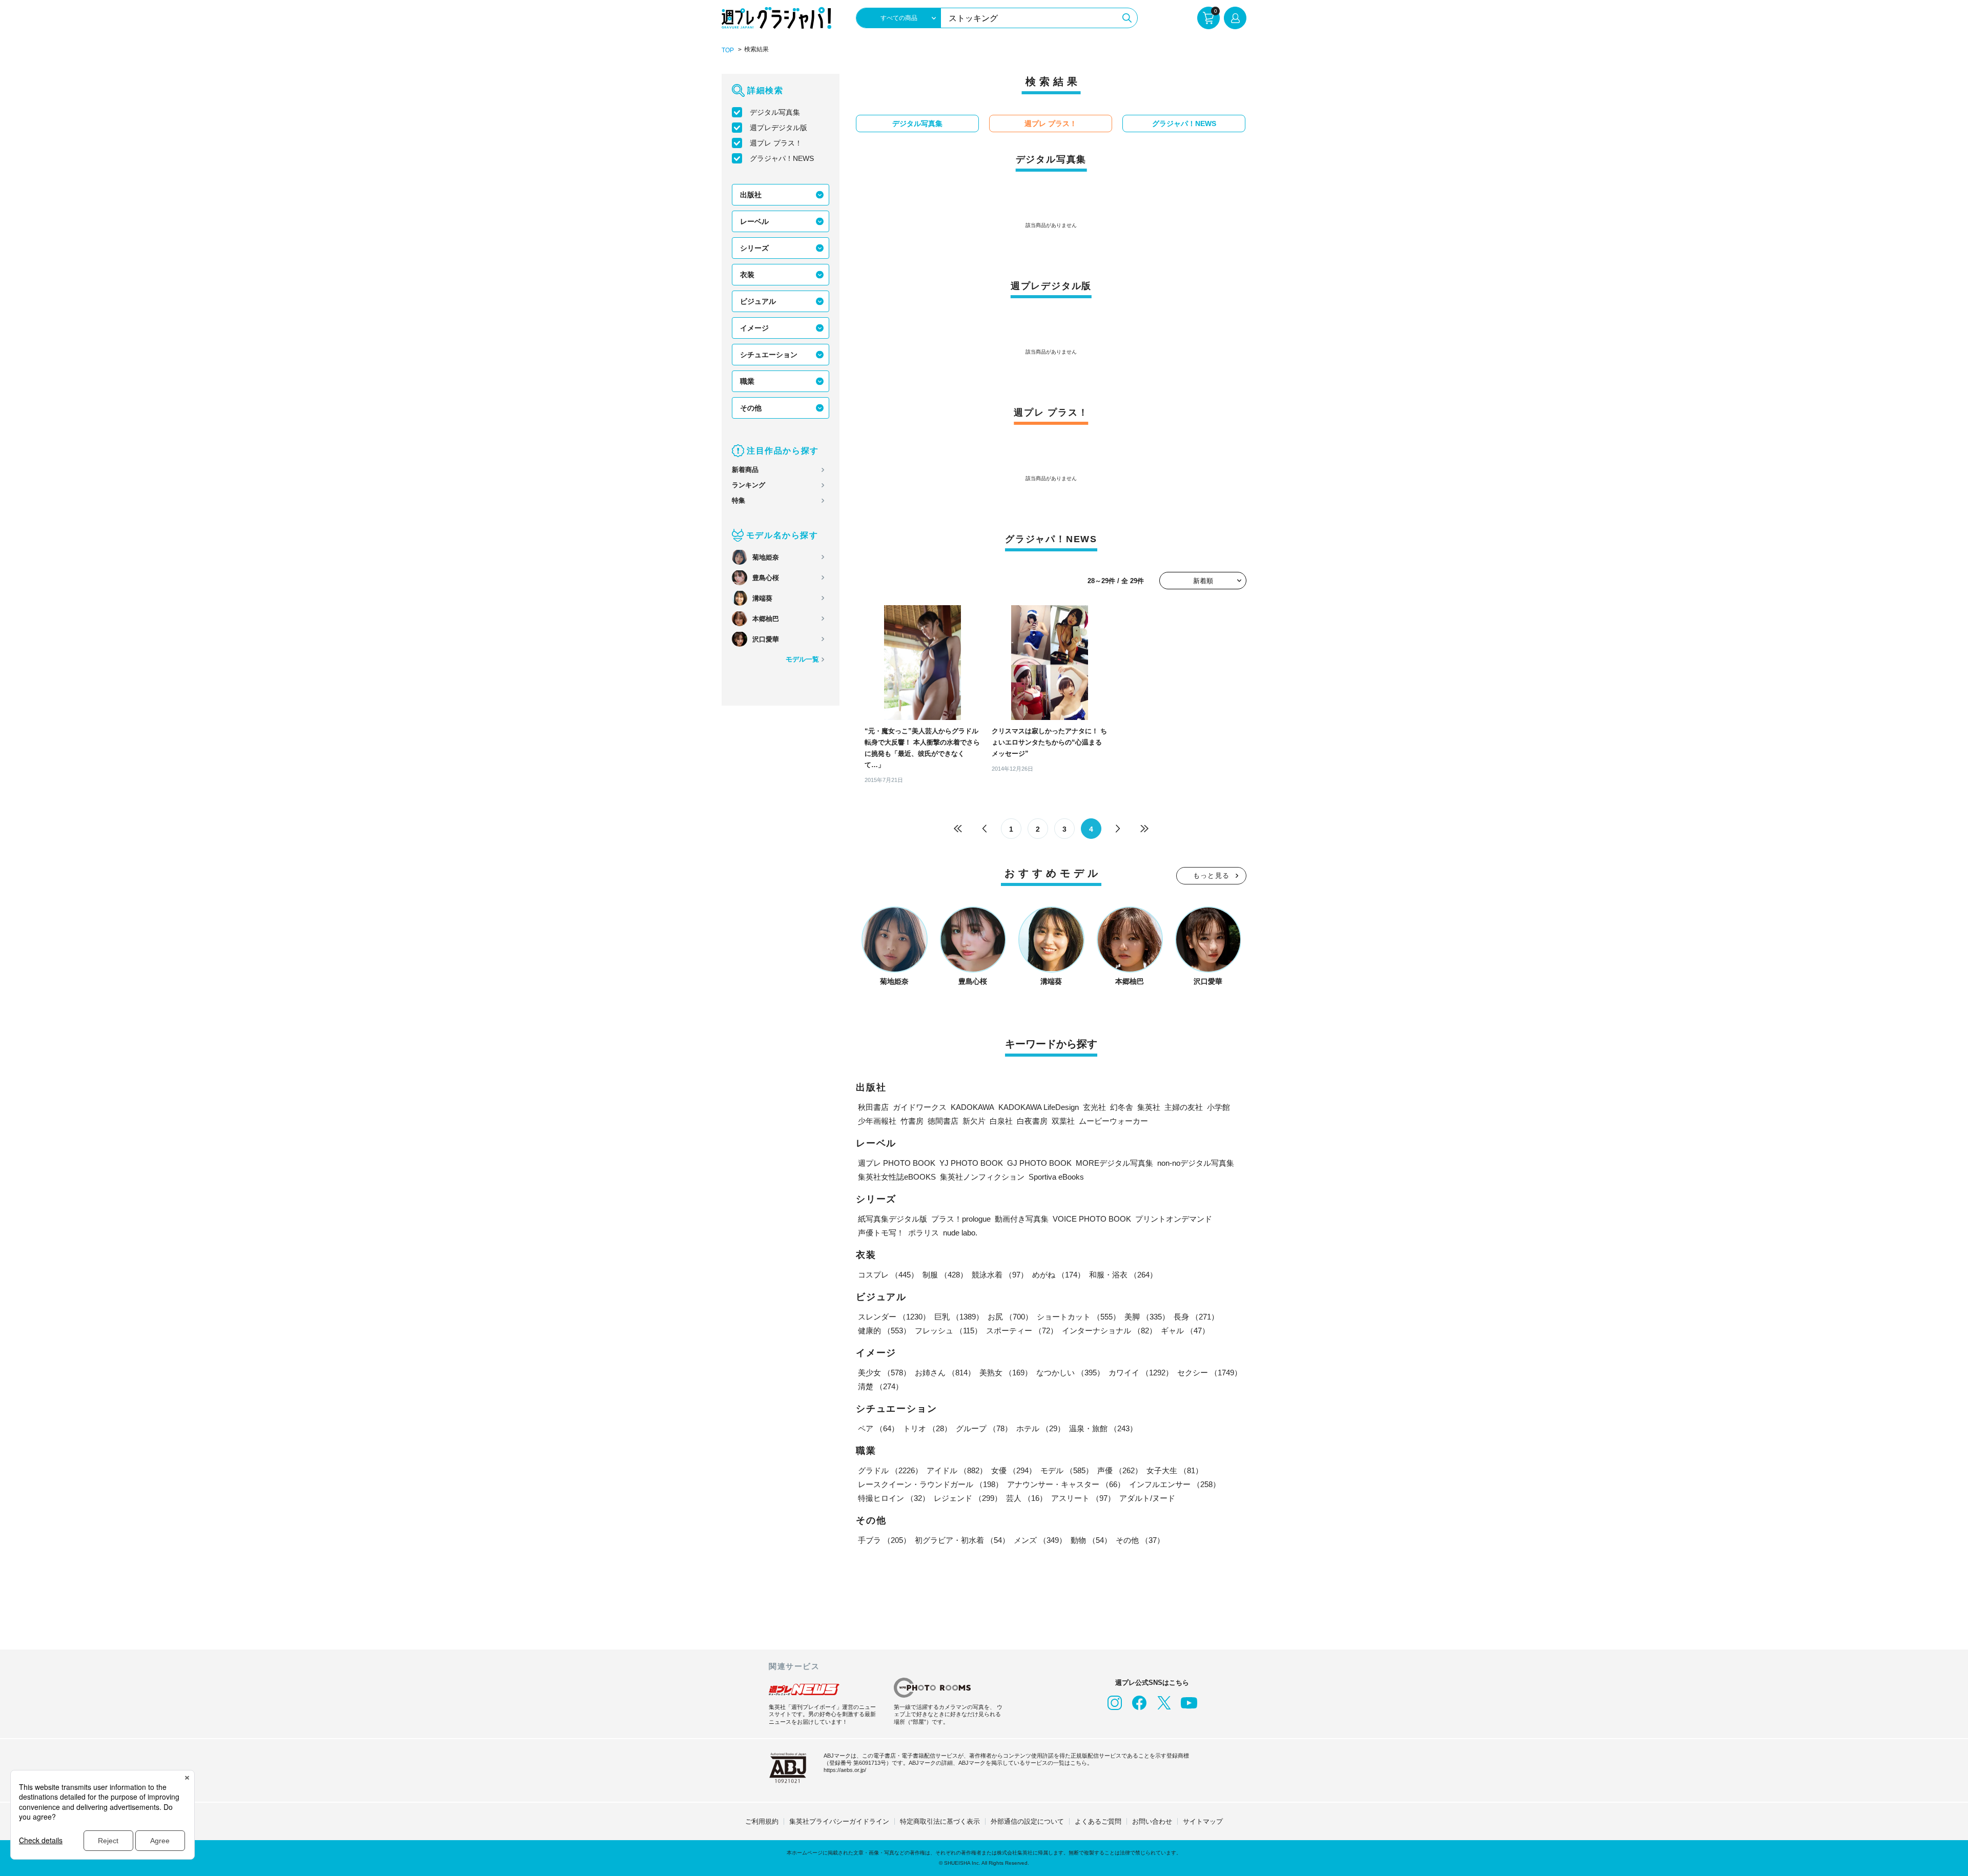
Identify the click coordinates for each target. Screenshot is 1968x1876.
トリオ (927, 1428)
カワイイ (1141, 1373)
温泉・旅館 (1103, 1428)
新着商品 (745, 470)
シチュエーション (769, 355)
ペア (878, 1428)
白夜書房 (1032, 1121)
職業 (747, 381)
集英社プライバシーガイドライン (839, 1821)
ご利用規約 (762, 1821)
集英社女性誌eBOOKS (897, 1177)
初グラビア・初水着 (962, 1540)
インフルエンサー (1175, 1484)
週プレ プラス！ (776, 143)
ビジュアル (758, 301)
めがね (1059, 1275)
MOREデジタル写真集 (1114, 1163)
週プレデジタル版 (778, 128)
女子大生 (1175, 1470)
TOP (728, 50)
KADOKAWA (972, 1107)
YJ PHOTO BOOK (971, 1163)
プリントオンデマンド (1174, 1219)
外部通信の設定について (1027, 1821)
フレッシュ (948, 1331)
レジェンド (968, 1498)
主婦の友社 (1184, 1107)
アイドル (957, 1470)
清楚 (880, 1386)
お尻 (1010, 1317)
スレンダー (894, 1317)
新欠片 (974, 1121)
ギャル (1185, 1331)
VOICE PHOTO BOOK (1092, 1219)
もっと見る (1212, 875)
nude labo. (960, 1233)
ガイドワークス (920, 1107)
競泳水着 (1000, 1275)
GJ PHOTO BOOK (1039, 1163)
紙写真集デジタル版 (893, 1219)
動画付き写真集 (1022, 1219)
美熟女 (1006, 1373)
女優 (1014, 1470)
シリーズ (754, 248)
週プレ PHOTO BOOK (897, 1163)
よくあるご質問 (1098, 1821)
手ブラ (884, 1540)
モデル (1067, 1470)
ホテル (1041, 1428)
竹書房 (912, 1121)
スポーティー (1022, 1331)
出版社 (751, 195)
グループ (984, 1428)
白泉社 (1001, 1121)
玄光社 (1094, 1107)
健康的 (884, 1331)
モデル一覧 (802, 659)
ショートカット (1079, 1317)
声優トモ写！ (881, 1233)
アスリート (1083, 1498)
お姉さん (945, 1373)
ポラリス (924, 1233)
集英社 (1149, 1107)
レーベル (754, 221)
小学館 (1218, 1107)
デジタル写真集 (775, 112)
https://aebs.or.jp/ (845, 1770)
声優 (1120, 1470)
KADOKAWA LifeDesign (1039, 1107)
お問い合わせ (1152, 1821)
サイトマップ (1203, 1821)
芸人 (1027, 1498)
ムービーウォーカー (1113, 1121)
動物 (1091, 1540)
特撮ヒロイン (894, 1498)
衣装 (747, 275)
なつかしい (1070, 1373)
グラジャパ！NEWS (782, 158)
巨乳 (959, 1317)
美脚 (1147, 1317)
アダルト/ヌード (1147, 1498)
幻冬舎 (1122, 1107)
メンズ (1040, 1540)
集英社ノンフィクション (982, 1177)
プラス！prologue (961, 1219)
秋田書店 (873, 1107)
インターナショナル (1109, 1331)
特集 (739, 500)
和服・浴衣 (1123, 1275)
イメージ (754, 328)
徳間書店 (943, 1121)
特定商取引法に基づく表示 (940, 1821)
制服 (945, 1275)
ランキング (749, 485)
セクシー (1209, 1373)
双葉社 (1063, 1121)
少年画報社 (877, 1121)
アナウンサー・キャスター (1066, 1484)
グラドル (890, 1470)
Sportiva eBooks (1056, 1177)
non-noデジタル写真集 (1196, 1163)
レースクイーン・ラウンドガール (930, 1484)
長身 (1196, 1317)
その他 (751, 408)
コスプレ (888, 1275)
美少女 (884, 1373)
